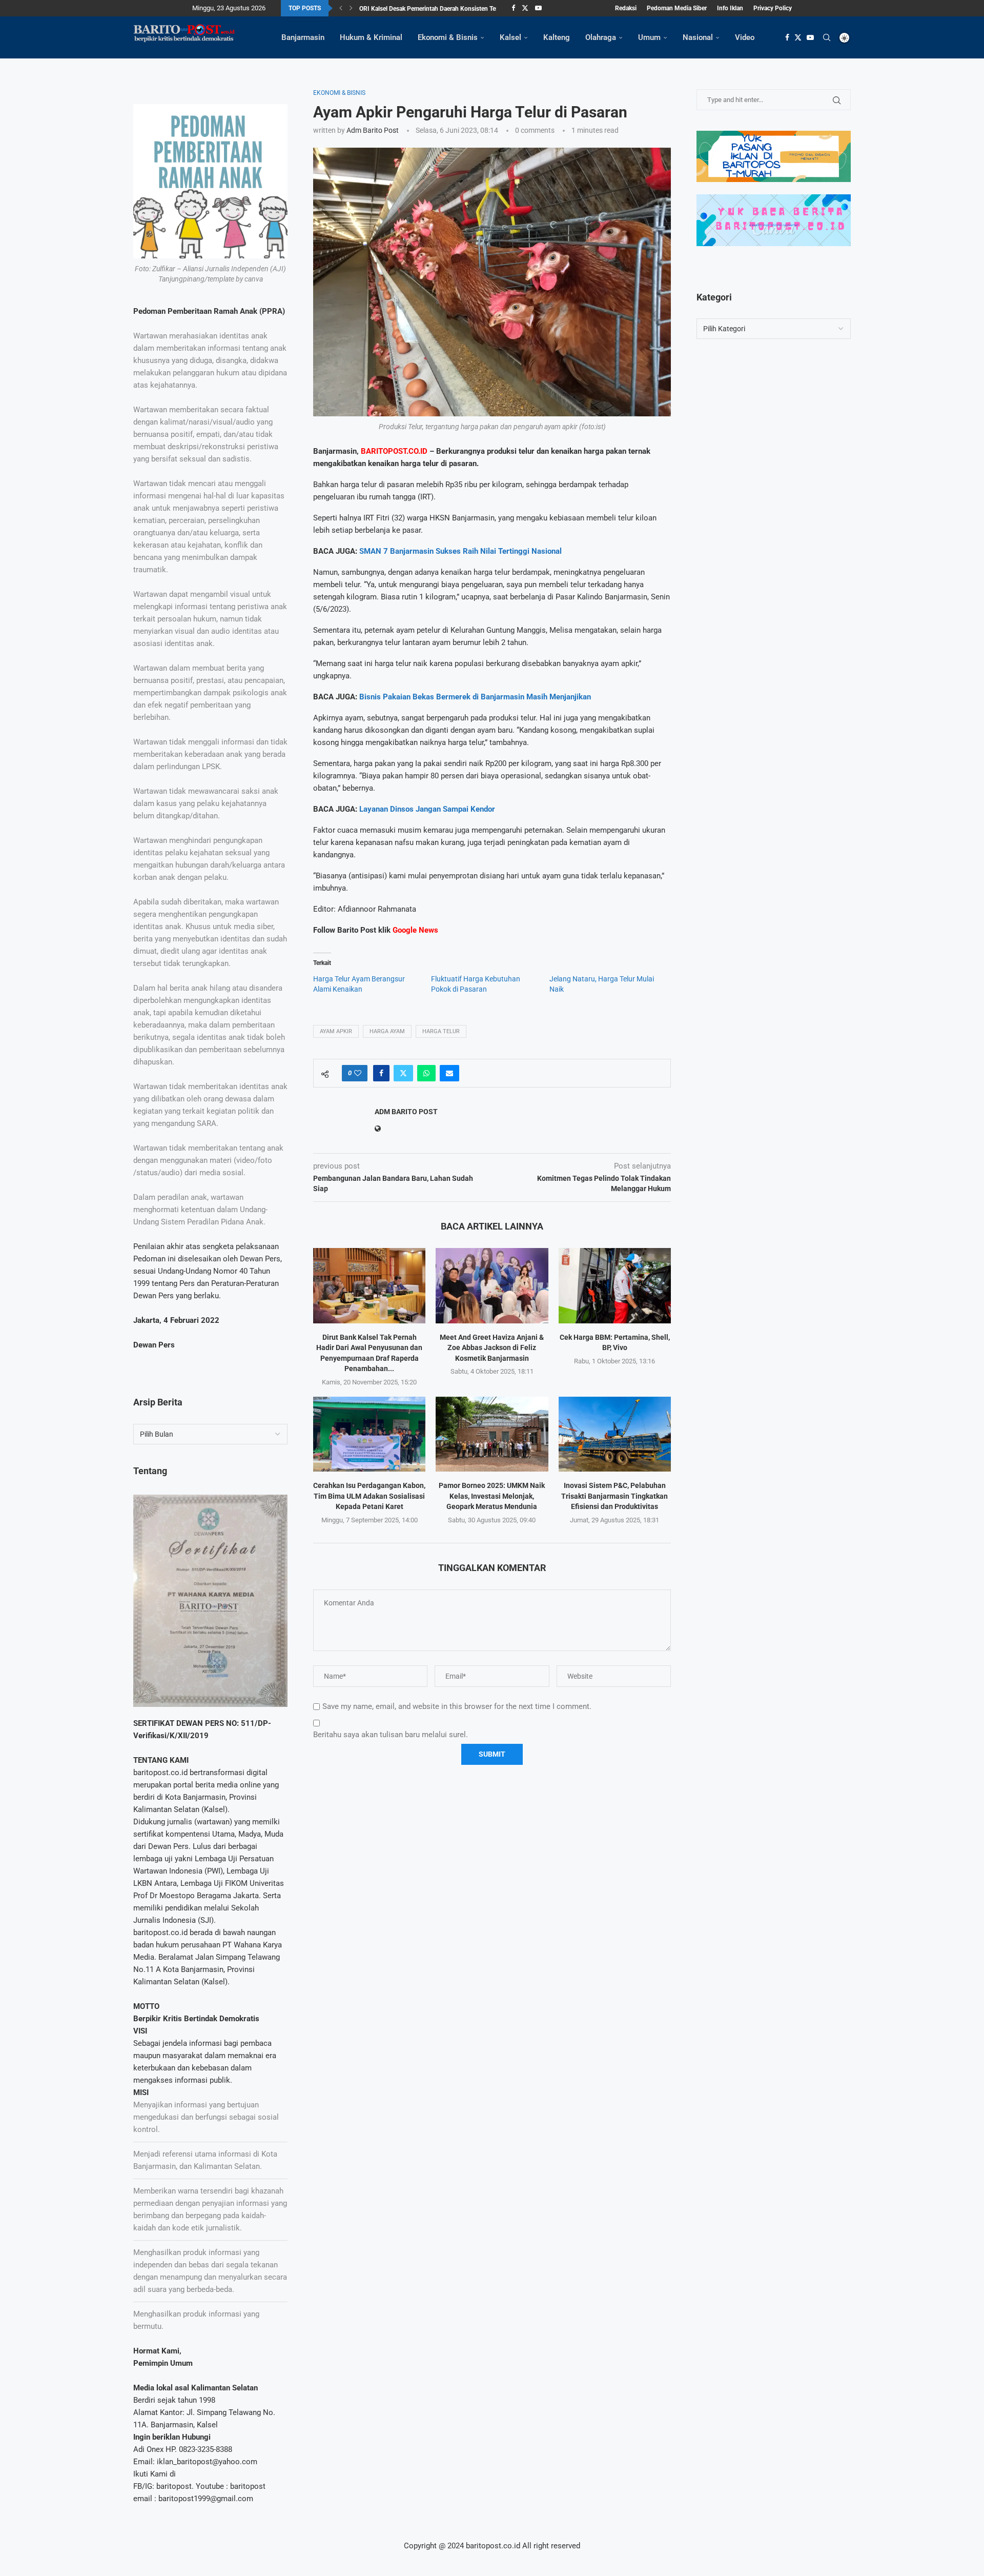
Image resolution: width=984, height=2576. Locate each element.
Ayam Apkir (336, 1031)
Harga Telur (441, 1031)
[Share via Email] (449, 1073)
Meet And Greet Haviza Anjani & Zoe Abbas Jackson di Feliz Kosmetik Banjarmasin (492, 1348)
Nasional (698, 37)
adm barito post (373, 130)
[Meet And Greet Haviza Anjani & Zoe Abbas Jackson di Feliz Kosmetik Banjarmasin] (492, 1285)
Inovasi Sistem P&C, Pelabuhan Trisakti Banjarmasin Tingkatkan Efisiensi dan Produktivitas (614, 1496)
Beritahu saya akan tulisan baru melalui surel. (391, 1735)
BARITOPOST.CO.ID (394, 451)
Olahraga (601, 37)
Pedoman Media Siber (677, 8)
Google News (415, 930)
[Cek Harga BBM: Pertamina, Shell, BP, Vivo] (615, 1285)
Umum (649, 37)
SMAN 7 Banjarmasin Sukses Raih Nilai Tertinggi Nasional (460, 551)
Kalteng (557, 37)
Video (745, 37)
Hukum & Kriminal (371, 37)
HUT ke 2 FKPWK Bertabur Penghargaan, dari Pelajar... (433, 9)
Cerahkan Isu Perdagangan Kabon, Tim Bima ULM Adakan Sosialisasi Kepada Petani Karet (369, 1496)
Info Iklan (730, 8)
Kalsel (510, 37)
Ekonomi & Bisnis (448, 37)
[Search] (827, 37)
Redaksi (626, 8)
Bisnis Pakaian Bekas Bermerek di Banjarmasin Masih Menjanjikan (475, 697)
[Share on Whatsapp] (426, 1073)
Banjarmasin (303, 37)
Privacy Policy (773, 8)
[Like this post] (358, 1073)
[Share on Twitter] (403, 1073)
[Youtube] (538, 8)
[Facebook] (513, 8)
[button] (341, 8)
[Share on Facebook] (381, 1073)
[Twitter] (525, 8)
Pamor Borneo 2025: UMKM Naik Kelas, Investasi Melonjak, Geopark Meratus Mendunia (492, 1496)
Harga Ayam (387, 1031)
